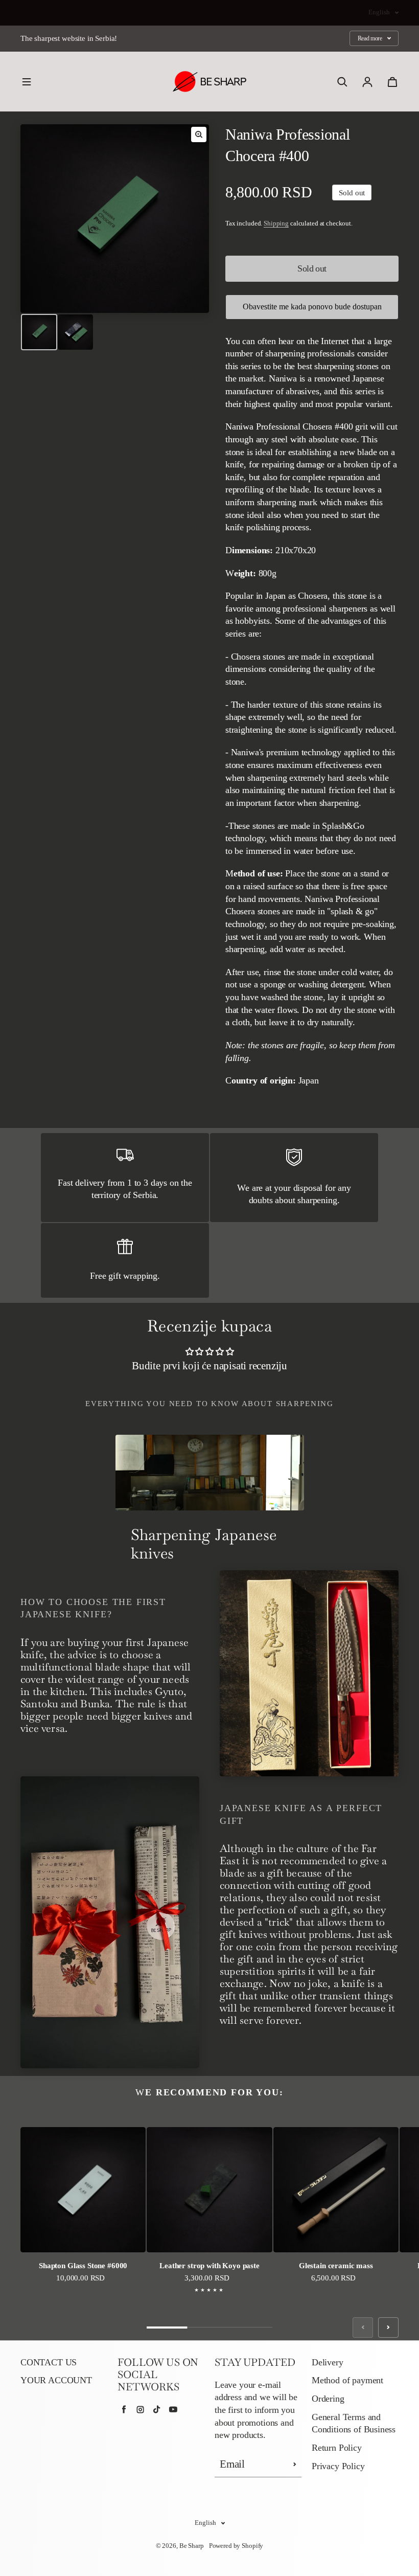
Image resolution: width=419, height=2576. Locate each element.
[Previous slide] (363, 2328)
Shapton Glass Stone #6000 (83, 2265)
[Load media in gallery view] (39, 332)
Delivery (328, 2362)
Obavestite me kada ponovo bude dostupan (312, 307)
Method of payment (347, 2380)
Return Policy (337, 2448)
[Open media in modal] (199, 134)
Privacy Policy (338, 2466)
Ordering (328, 2399)
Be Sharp (192, 2546)
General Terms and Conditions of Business (354, 2423)
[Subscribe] (295, 2465)
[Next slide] (388, 2328)
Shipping (276, 223)
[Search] (342, 82)
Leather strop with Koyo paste (209, 2265)
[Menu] (27, 82)
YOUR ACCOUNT (56, 2380)
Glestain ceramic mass (336, 2265)
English (379, 12)
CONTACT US (49, 2362)
